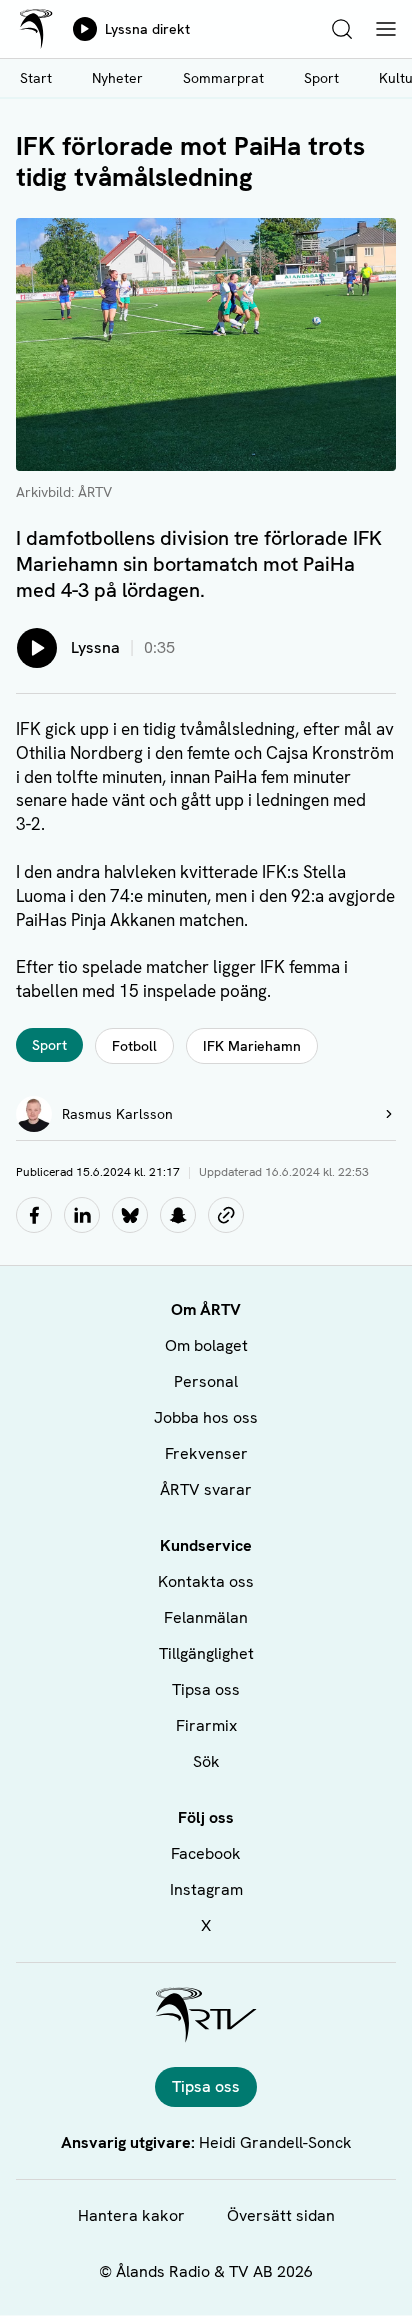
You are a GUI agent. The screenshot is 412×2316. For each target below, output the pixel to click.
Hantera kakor (131, 2215)
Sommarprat (223, 78)
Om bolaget (206, 1345)
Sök (206, 1761)
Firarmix (206, 1725)
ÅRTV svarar (206, 1489)
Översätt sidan (281, 2215)
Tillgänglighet (206, 1653)
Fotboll (134, 1046)
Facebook (206, 1853)
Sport (321, 78)
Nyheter (117, 78)
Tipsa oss (206, 1689)
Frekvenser (206, 1453)
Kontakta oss (206, 1581)
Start (36, 78)
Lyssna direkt (147, 29)
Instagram (206, 1889)
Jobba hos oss (206, 1417)
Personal (206, 1381)
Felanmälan (206, 1617)
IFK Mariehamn (252, 1046)
